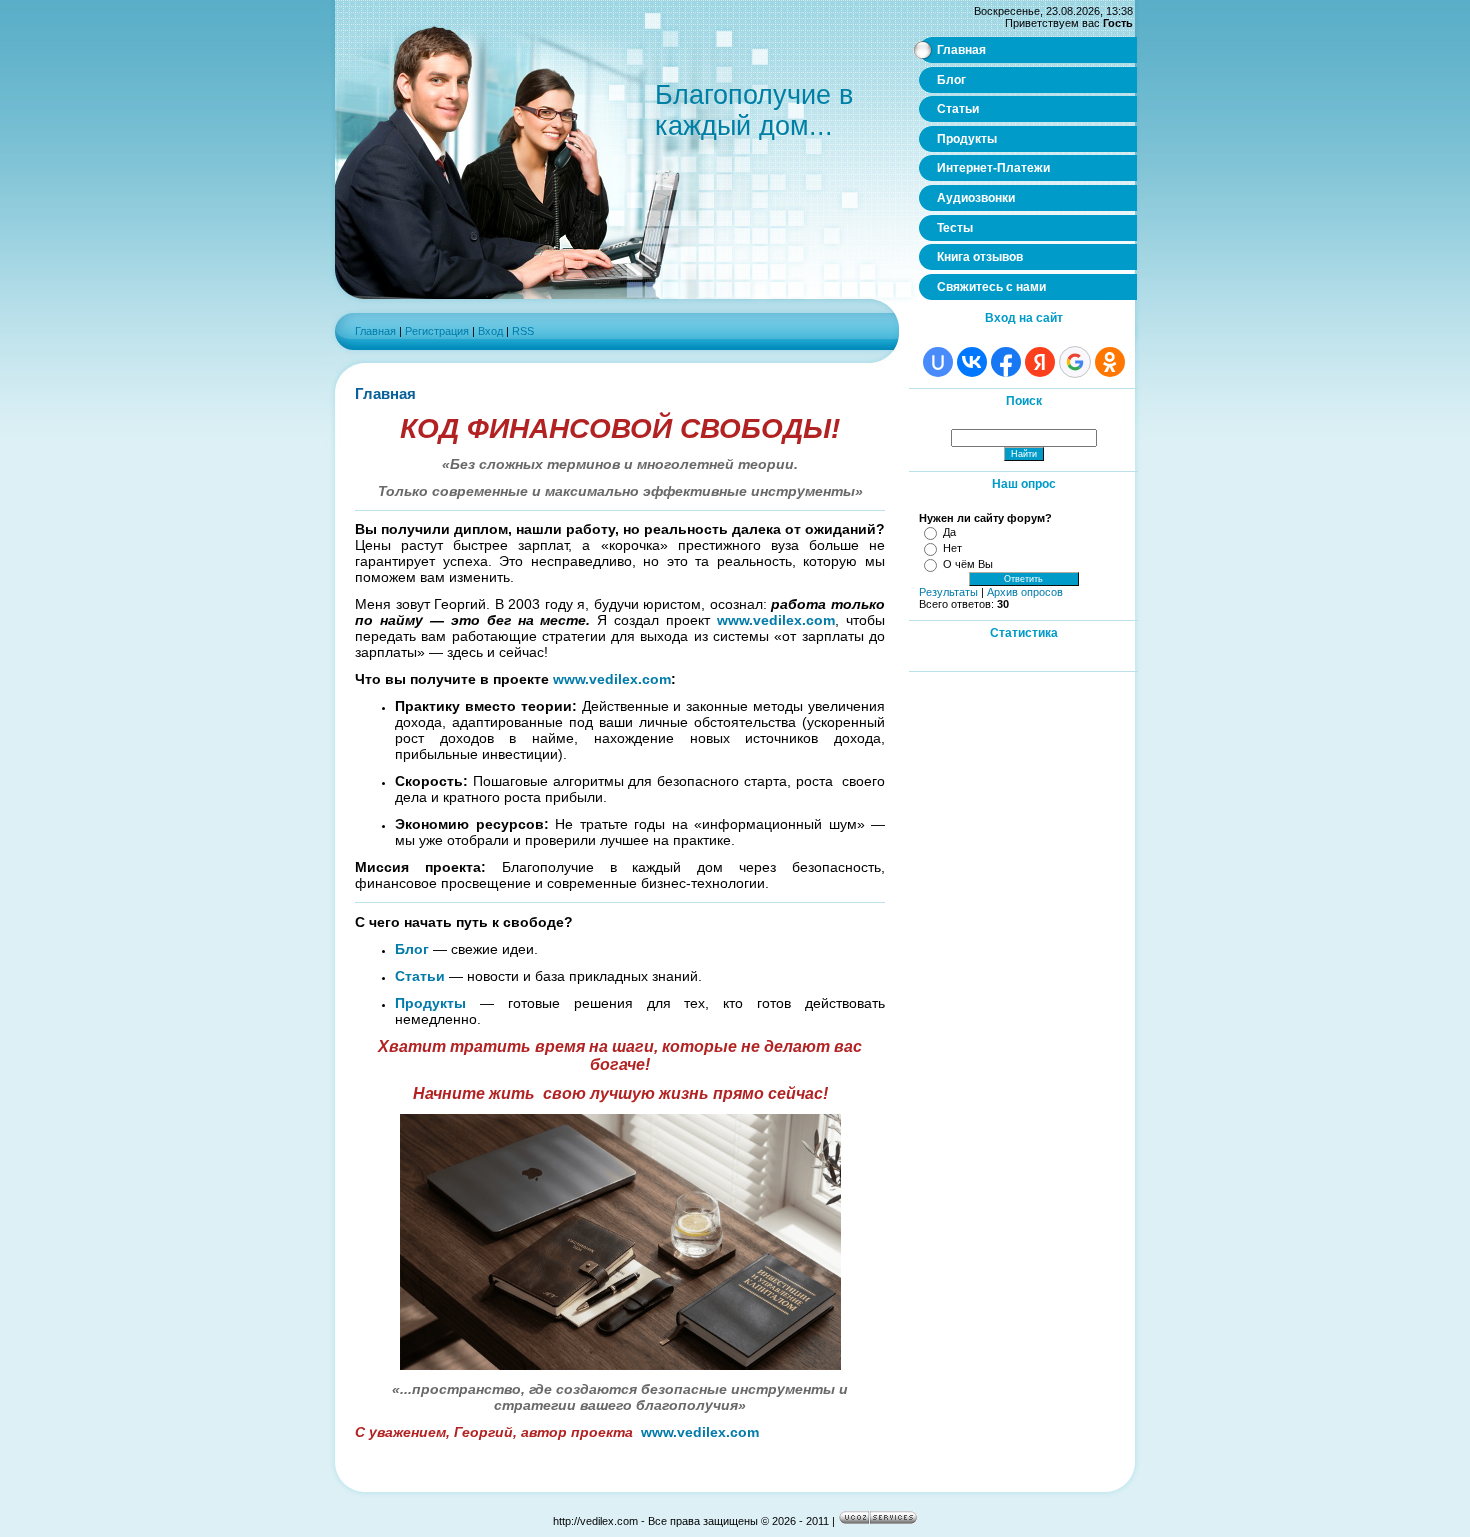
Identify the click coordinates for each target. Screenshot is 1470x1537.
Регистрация (437, 331)
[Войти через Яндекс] (1040, 362)
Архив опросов (1025, 592)
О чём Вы (968, 564)
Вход (490, 331)
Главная (375, 331)
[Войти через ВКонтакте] (972, 362)
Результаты (948, 592)
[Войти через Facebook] (1006, 362)
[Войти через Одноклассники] (1110, 362)
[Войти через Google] (1075, 362)
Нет (952, 548)
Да (949, 532)
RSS (523, 331)
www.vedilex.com (776, 620)
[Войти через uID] (938, 362)
